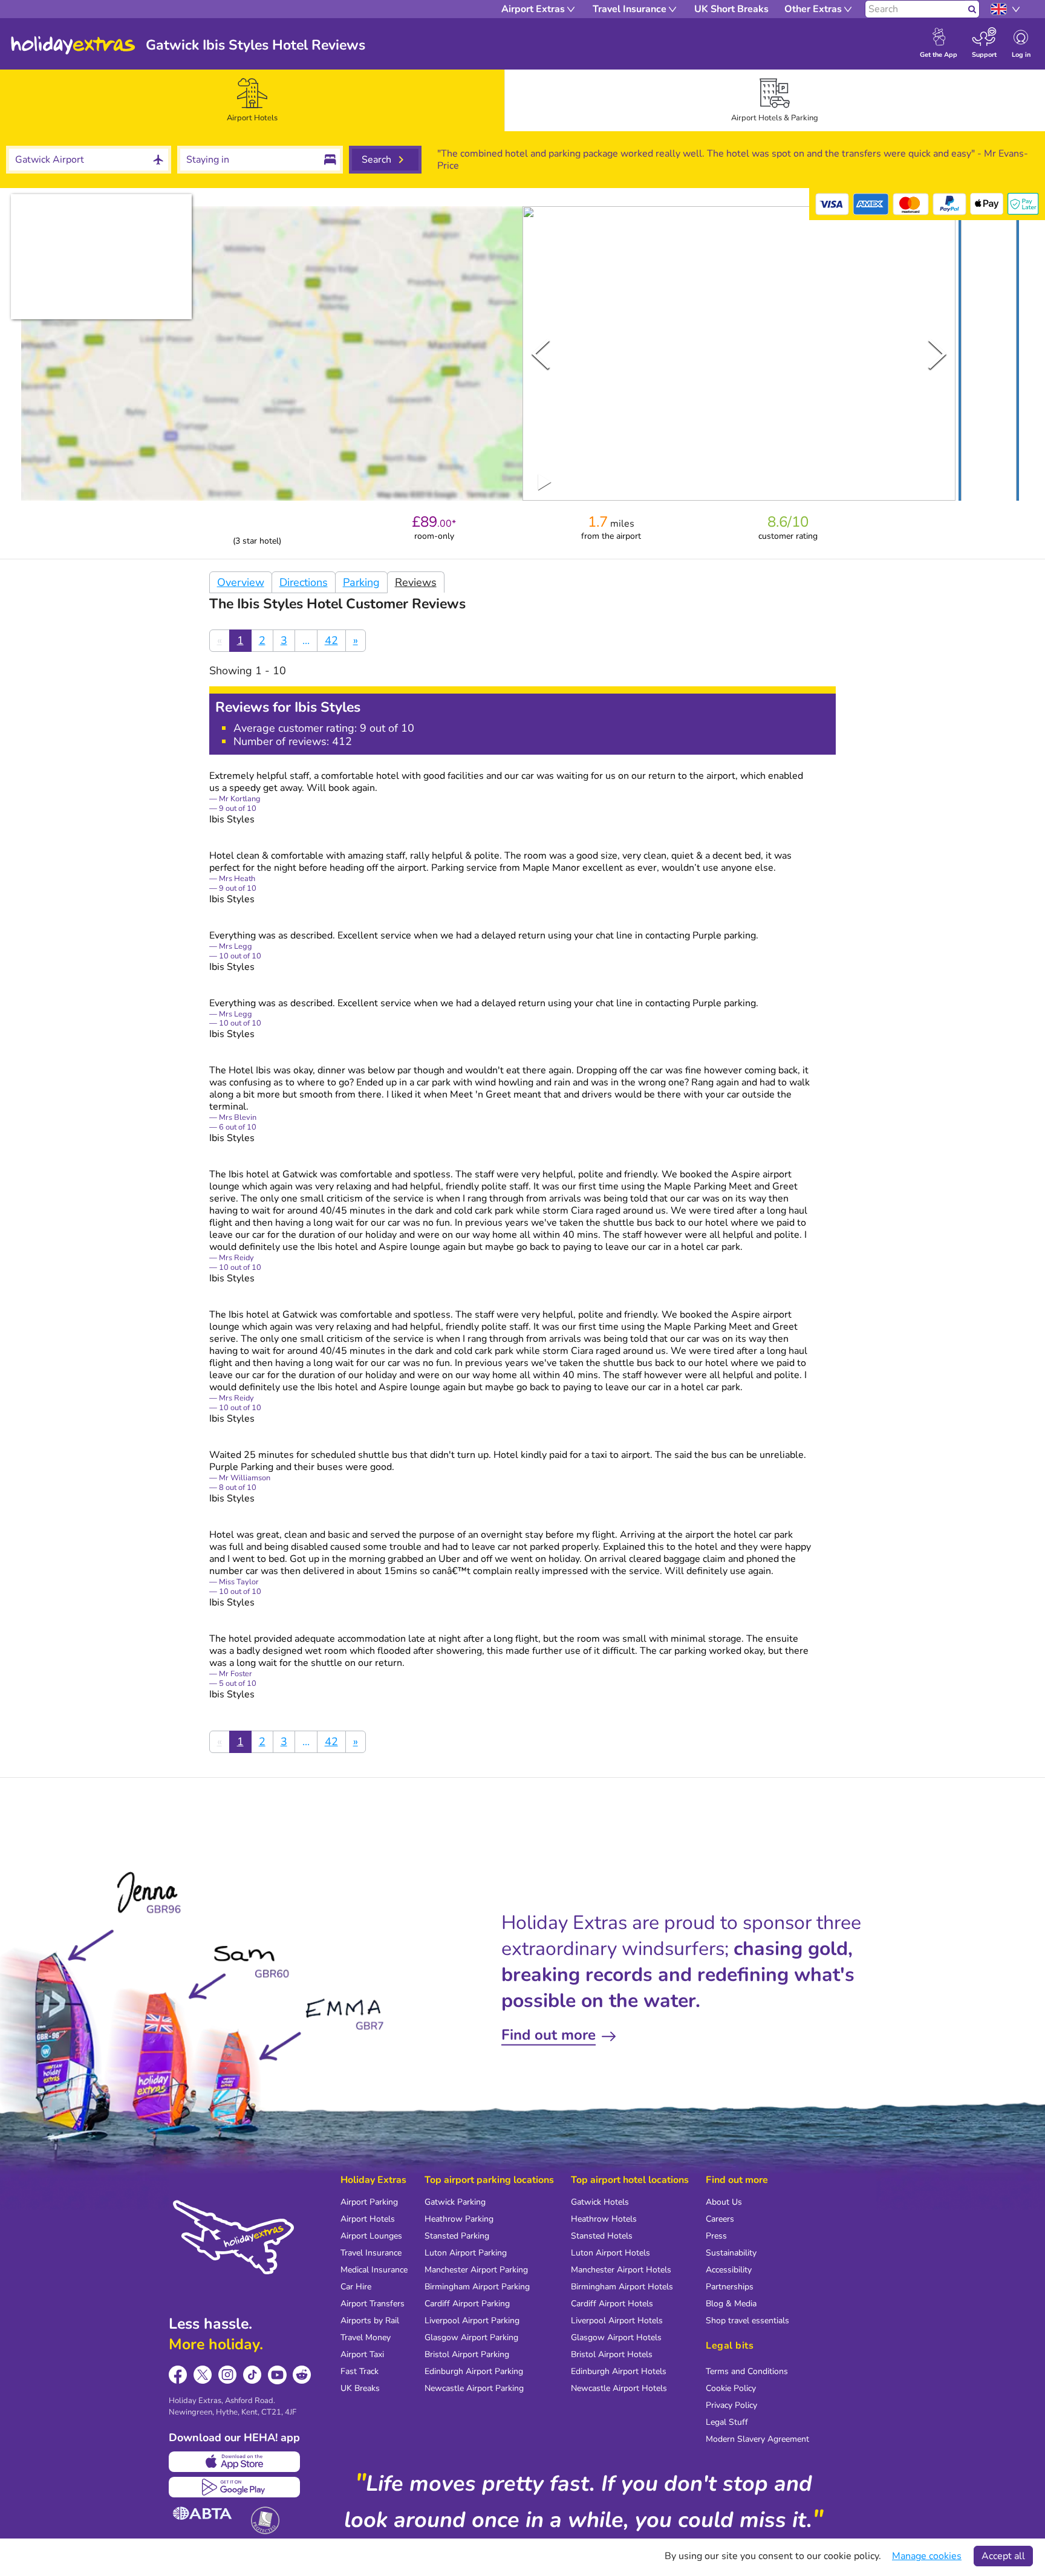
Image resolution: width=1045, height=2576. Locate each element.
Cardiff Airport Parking (467, 2304)
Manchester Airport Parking (476, 2270)
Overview (241, 582)
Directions (304, 582)
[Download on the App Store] (234, 2462)
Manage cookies (927, 2556)
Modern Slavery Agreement (757, 2439)
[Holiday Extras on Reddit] (302, 2375)
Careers (720, 2219)
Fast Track (360, 2371)
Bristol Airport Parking (467, 2354)
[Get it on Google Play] (234, 2487)
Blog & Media (731, 2304)
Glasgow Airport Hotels (616, 2337)
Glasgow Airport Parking (471, 2337)
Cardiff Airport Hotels (612, 2304)
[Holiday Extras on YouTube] (277, 2375)
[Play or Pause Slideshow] (545, 482)
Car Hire (356, 2287)
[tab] (252, 100)
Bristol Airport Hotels (612, 2354)
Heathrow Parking (459, 2219)
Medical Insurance (374, 2270)
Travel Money (366, 2337)
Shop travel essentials (747, 2321)
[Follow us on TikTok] (252, 2375)
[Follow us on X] (203, 2375)
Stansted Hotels (602, 2236)
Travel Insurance (371, 2253)
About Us (724, 2202)
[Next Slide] (937, 354)
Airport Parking (369, 2202)
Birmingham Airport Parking (477, 2287)
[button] (989, 356)
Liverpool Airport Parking (472, 2321)
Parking (361, 582)
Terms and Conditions (747, 2371)
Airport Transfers (373, 2304)
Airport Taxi (362, 2354)
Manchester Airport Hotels (621, 2270)
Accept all (1003, 2556)
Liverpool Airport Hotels (617, 2321)
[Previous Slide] (541, 354)
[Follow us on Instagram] (228, 2375)
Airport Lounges (371, 2236)
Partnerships (730, 2287)
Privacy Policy (731, 2405)
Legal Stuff (727, 2422)
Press (716, 2236)
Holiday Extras (73, 45)
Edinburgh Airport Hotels (619, 2371)
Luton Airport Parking (466, 2253)
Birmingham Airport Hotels (622, 2287)
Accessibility (729, 2270)
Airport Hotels (368, 2219)
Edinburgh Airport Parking (474, 2371)
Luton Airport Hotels (610, 2253)
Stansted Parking (457, 2236)
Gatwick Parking (455, 2202)
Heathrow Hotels (604, 2219)
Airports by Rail (370, 2321)
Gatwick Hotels (600, 2202)
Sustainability (731, 2253)
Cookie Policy (731, 2388)
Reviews (416, 582)
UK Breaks (360, 2388)
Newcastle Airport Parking (474, 2388)
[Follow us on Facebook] (178, 2375)
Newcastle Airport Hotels (619, 2388)
